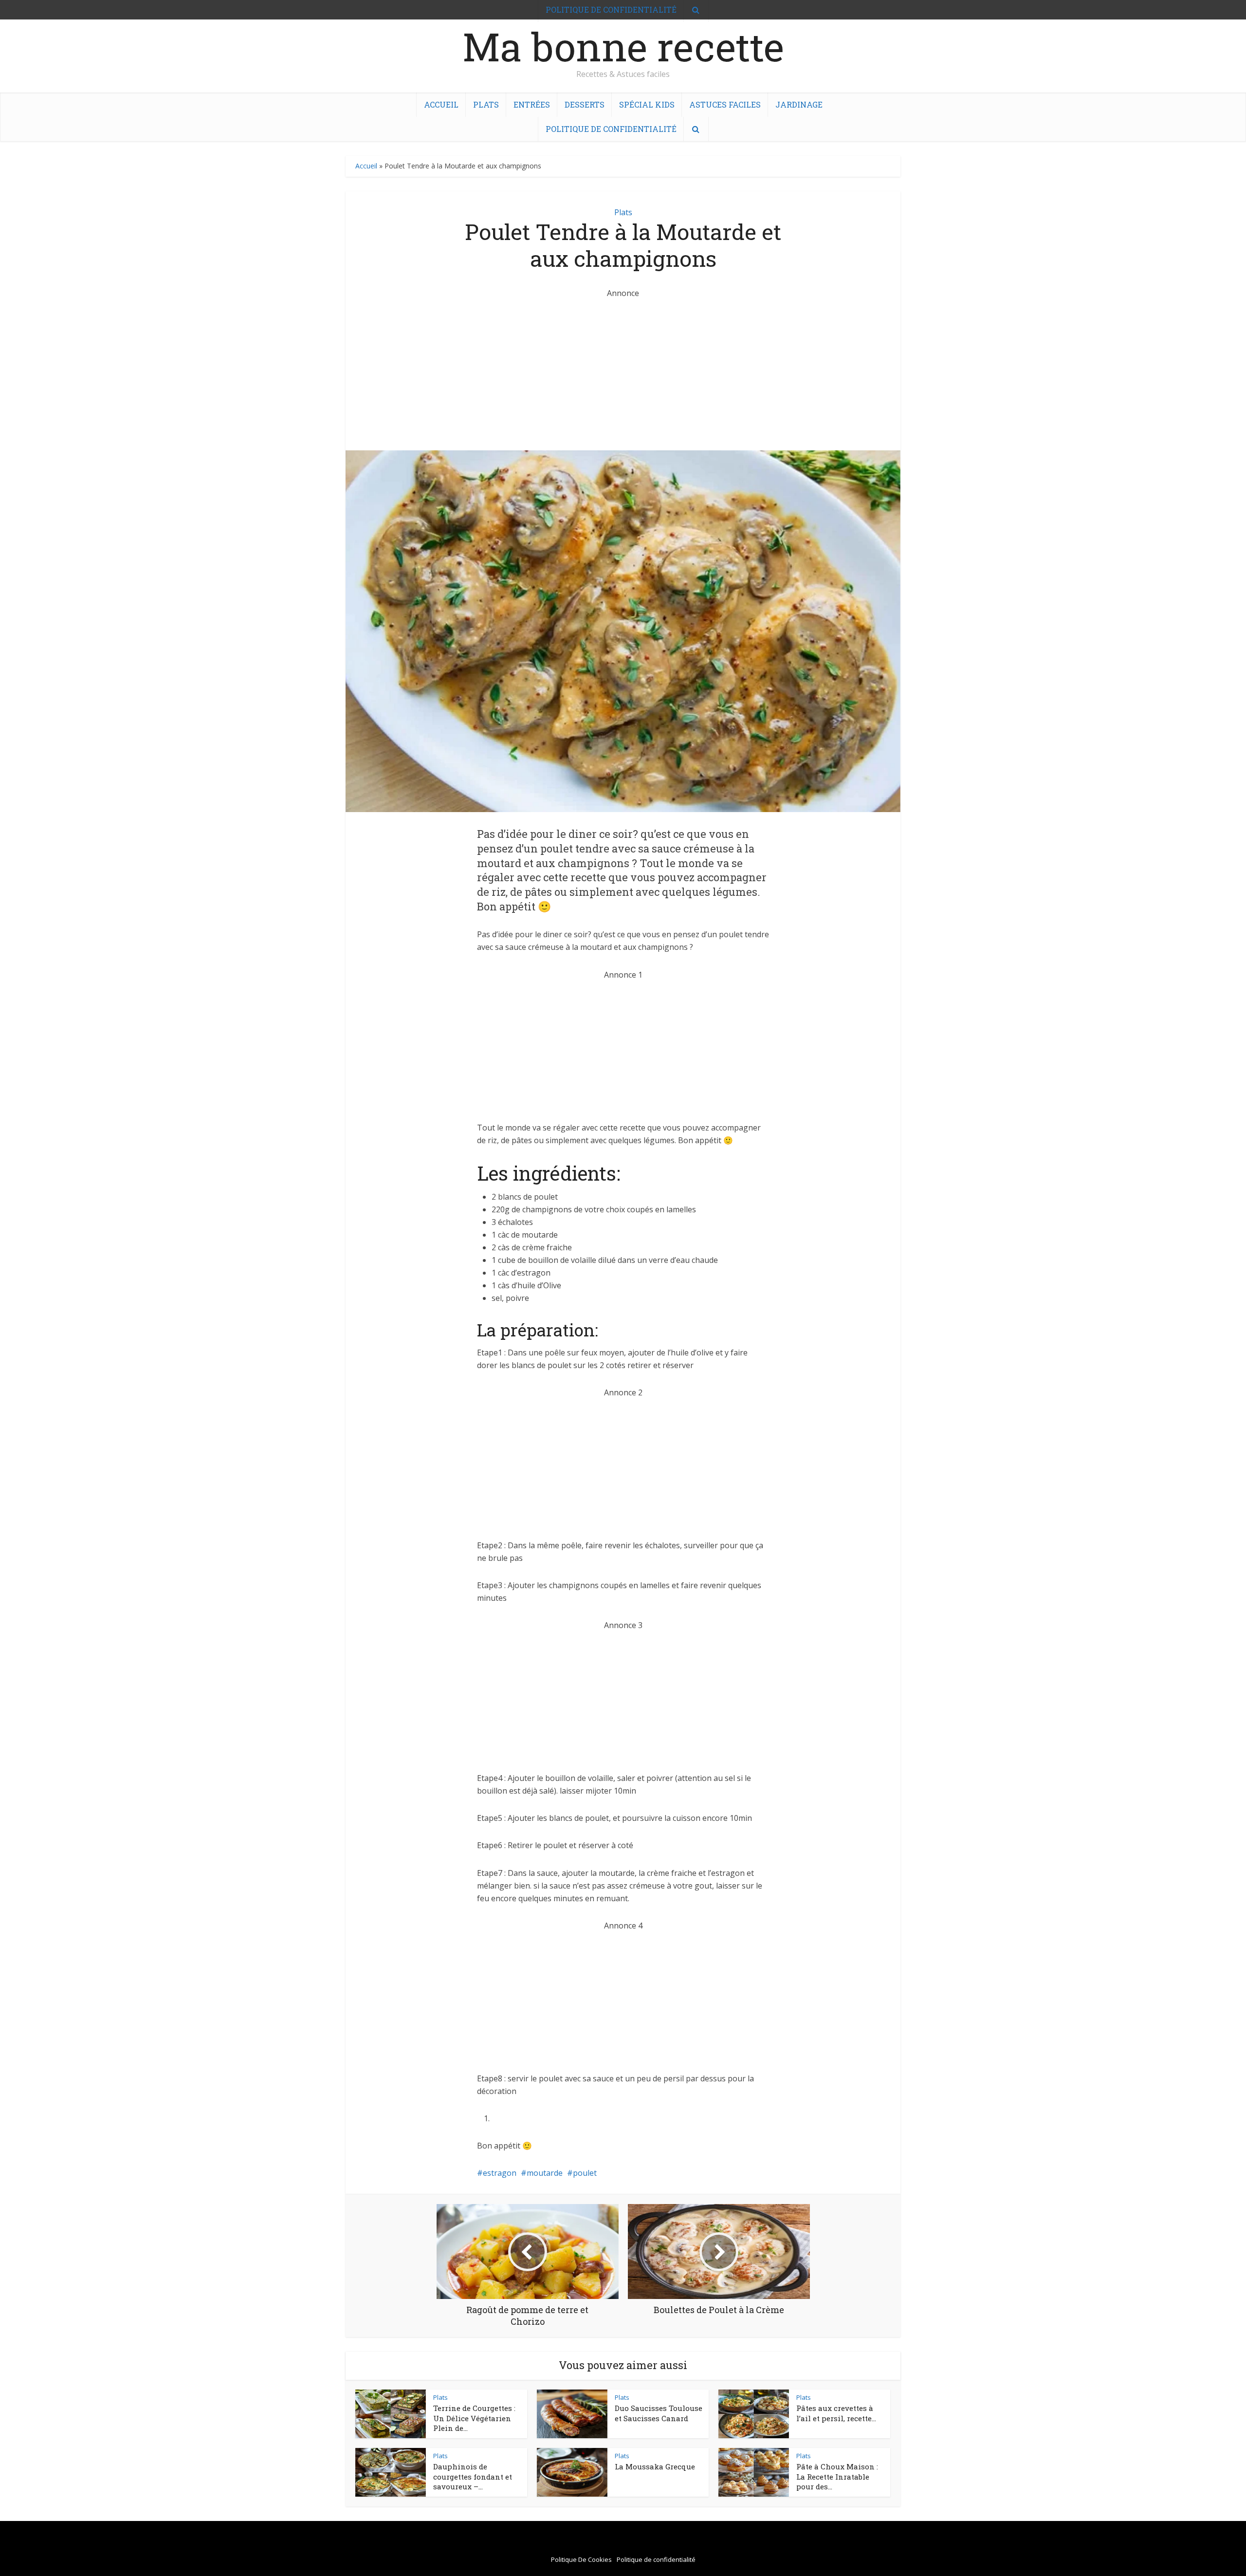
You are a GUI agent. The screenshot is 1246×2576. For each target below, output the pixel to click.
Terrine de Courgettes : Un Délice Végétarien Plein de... (474, 2418)
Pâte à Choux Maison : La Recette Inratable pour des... (837, 2476)
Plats (486, 104)
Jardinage (799, 104)
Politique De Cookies (581, 2559)
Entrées (532, 104)
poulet (585, 2173)
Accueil (441, 104)
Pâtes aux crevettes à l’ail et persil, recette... (836, 2413)
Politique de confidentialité (611, 129)
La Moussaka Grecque (655, 2466)
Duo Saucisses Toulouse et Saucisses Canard (659, 2413)
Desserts (585, 104)
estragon (500, 2173)
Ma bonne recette (623, 46)
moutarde (545, 2173)
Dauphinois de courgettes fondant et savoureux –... (473, 2476)
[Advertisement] (623, 368)
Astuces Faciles (725, 104)
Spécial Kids (647, 104)
